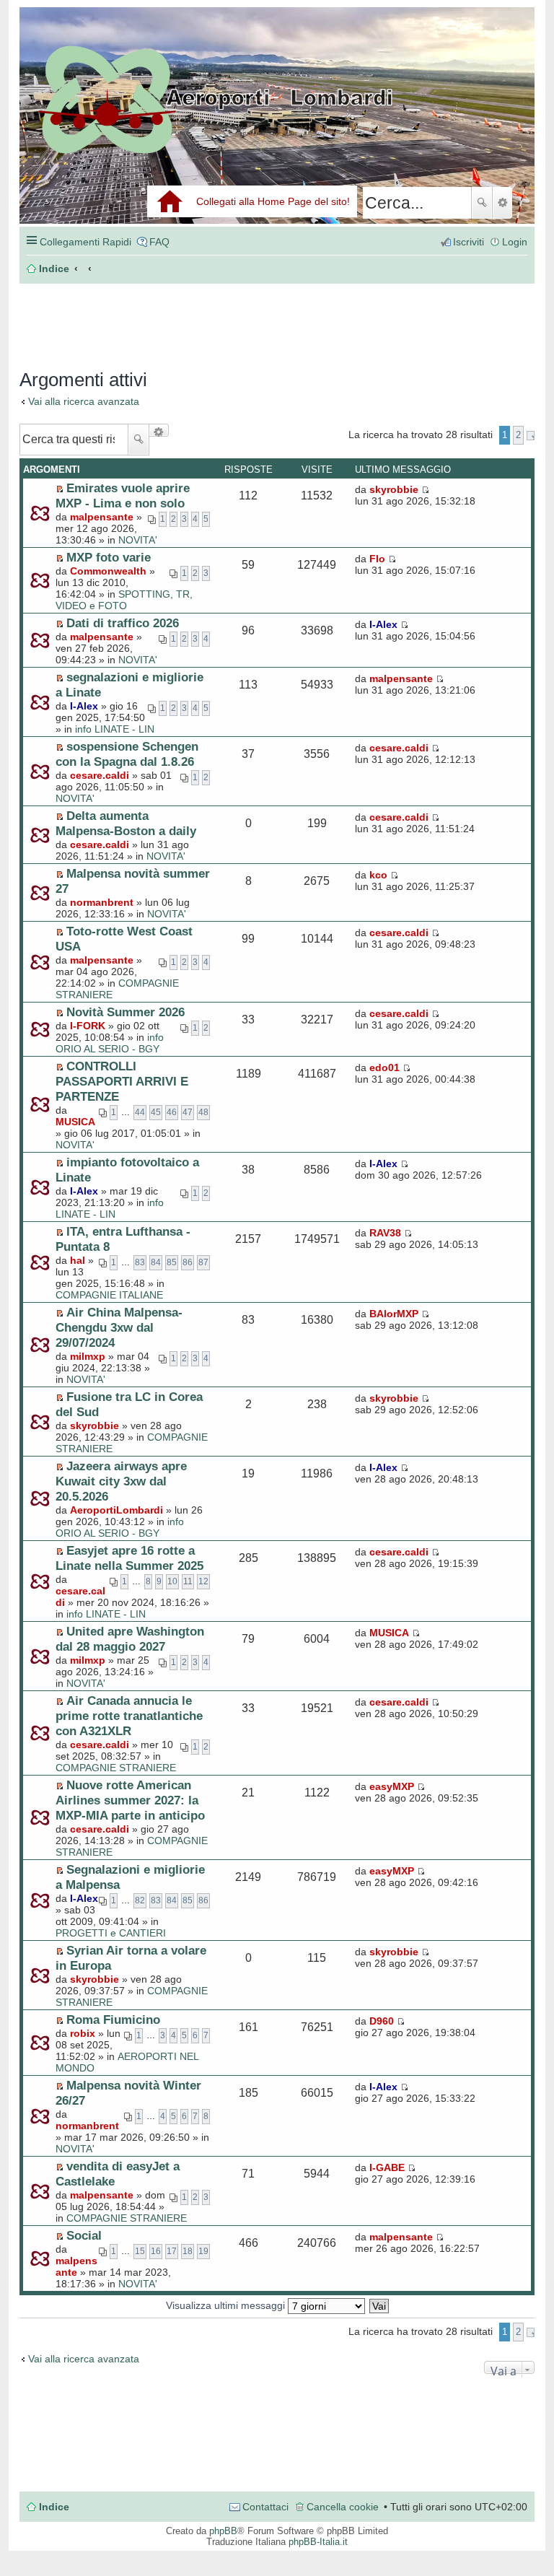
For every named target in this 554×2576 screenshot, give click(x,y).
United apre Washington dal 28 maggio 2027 (130, 1639)
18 (188, 2251)
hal (78, 1260)
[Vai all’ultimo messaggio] (425, 489)
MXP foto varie (109, 557)
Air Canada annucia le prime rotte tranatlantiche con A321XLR (129, 1716)
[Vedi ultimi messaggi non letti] (60, 489)
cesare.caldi (100, 775)
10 (172, 1581)
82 (140, 1900)
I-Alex (383, 624)
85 (172, 1262)
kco (378, 875)
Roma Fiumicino (113, 2020)
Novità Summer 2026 (126, 1012)
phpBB (223, 2531)
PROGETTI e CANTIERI (111, 1933)
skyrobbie (394, 489)
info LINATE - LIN (115, 729)
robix (83, 2033)
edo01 (384, 1067)
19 (203, 2251)
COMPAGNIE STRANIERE (116, 1768)
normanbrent (102, 902)
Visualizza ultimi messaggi (227, 2305)
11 (188, 1581)
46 (172, 1112)
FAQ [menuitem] (159, 242)
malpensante (102, 517)
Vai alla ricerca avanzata (84, 401)
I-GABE (387, 2167)
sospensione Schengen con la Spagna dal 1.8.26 (127, 754)
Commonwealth (108, 571)
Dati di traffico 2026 (123, 623)
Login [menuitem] (515, 242)
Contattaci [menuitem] (265, 2507)
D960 (382, 2021)
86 (188, 1262)
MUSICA (75, 1122)
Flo (377, 559)
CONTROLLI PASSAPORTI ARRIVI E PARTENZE (122, 1081)
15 (140, 2251)
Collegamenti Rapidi (85, 242)
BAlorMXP (394, 1314)
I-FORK (88, 1026)
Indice (54, 2507)
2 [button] (518, 435)
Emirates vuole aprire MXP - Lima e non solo (123, 495)
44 (140, 1112)
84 (156, 1262)
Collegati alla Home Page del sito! (273, 201)
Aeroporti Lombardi (277, 132)
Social (84, 2235)
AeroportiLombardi (116, 1510)
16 (156, 2251)
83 (140, 1262)
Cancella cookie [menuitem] (343, 2507)
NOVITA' (138, 540)
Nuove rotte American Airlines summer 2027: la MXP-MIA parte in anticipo (130, 1800)
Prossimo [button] (531, 436)
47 (188, 1112)
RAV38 (385, 1233)
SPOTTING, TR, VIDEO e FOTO (124, 600)
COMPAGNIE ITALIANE (109, 1295)
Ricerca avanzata (502, 203)
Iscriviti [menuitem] (469, 242)
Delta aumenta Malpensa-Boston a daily (126, 823)
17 (172, 2251)
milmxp (88, 1356)
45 (156, 1112)
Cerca (482, 203)
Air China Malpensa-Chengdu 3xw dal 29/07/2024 (119, 1327)
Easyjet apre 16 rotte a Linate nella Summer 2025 (129, 1558)
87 (203, 1262)
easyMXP (392, 1786)
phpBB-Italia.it (318, 2542)
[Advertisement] (143, 319)
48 (203, 1112)
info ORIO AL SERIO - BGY (110, 1043)
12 (203, 1581)
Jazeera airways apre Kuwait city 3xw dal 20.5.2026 (121, 1481)
